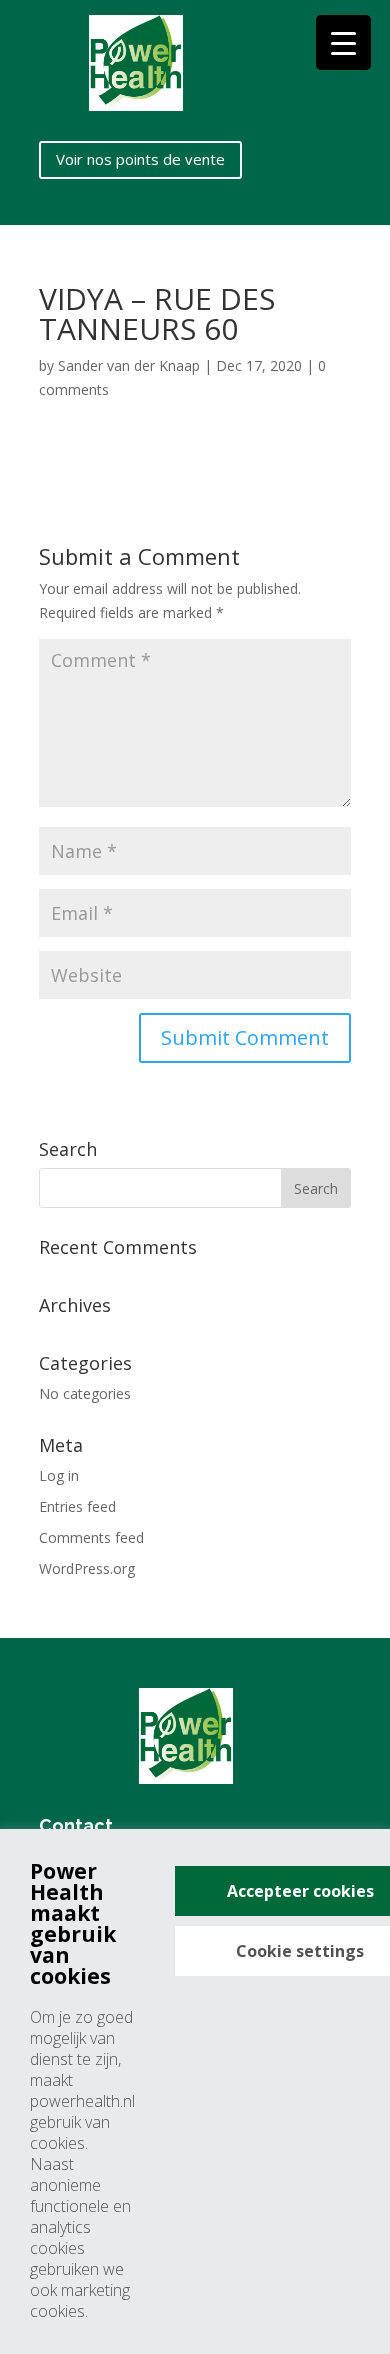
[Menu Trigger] (343, 42)
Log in (59, 1475)
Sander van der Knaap (129, 365)
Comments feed (91, 1537)
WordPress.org (87, 1568)
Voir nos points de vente (140, 159)
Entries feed (77, 1506)
